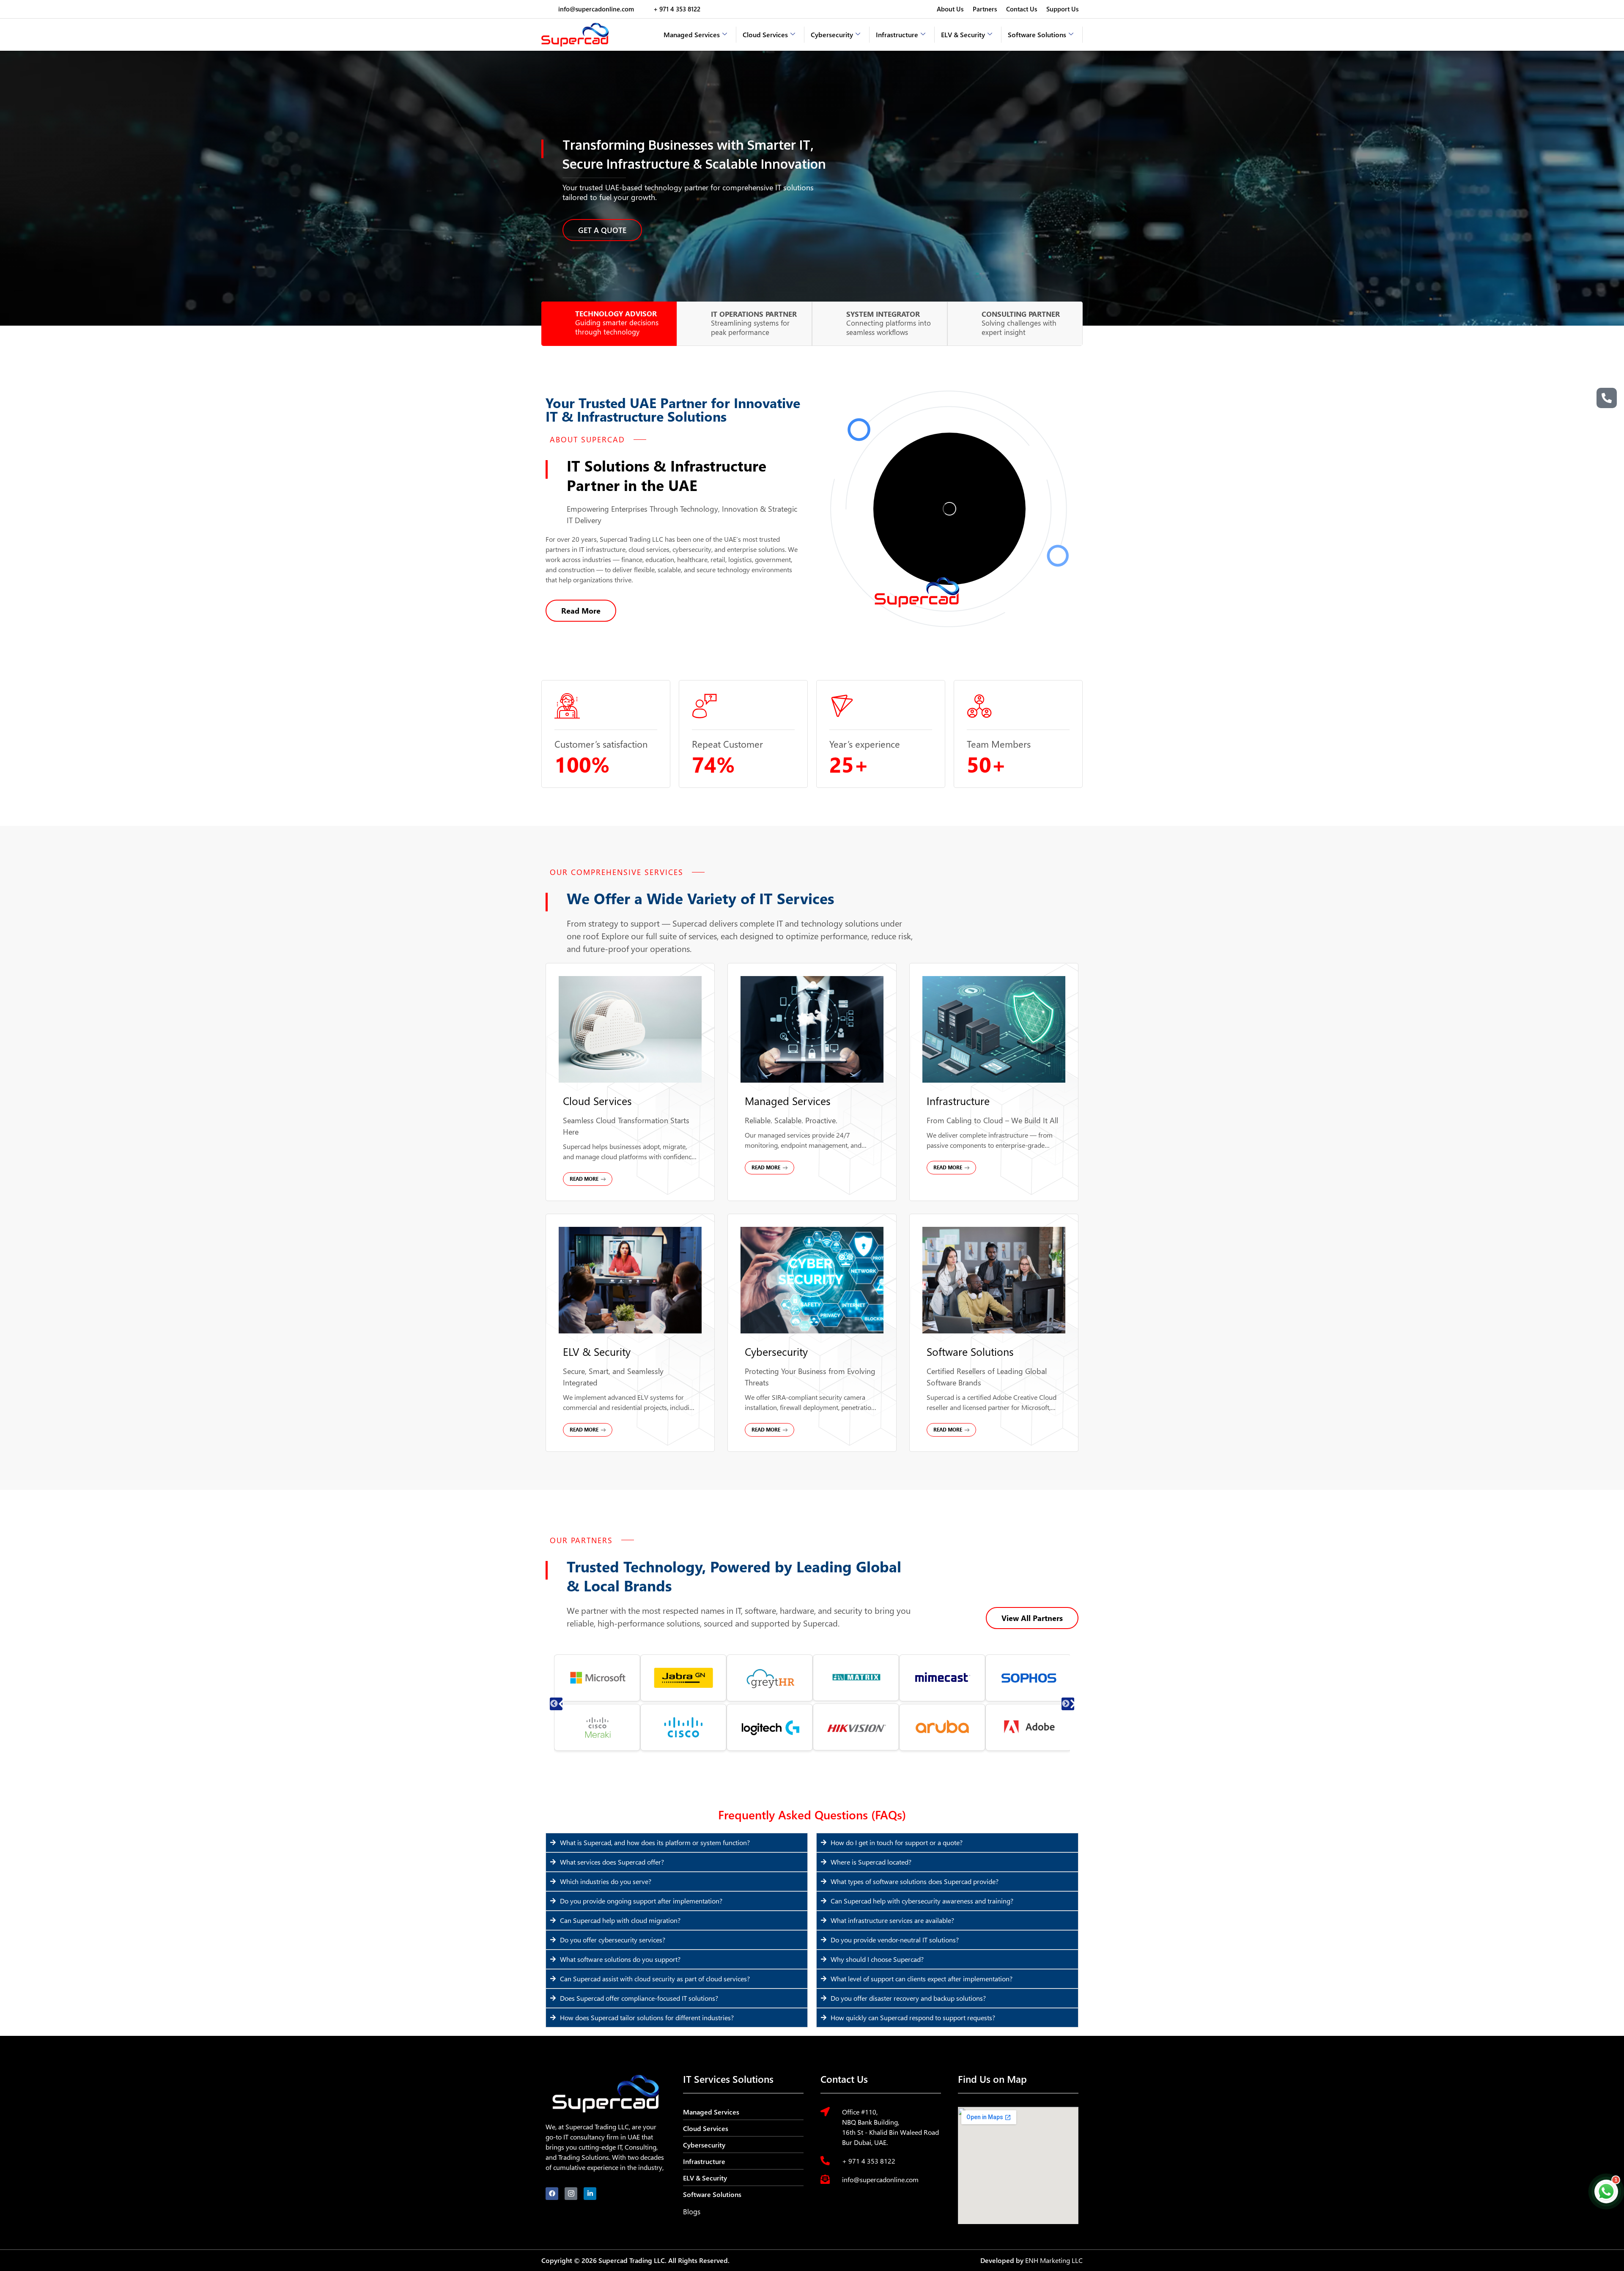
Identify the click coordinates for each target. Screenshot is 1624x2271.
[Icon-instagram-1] (571, 2194)
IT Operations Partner (754, 314)
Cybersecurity (832, 34)
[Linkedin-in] (590, 2194)
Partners (985, 9)
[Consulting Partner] (967, 324)
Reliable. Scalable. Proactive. (791, 1120)
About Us (950, 9)
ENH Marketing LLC (1054, 2260)
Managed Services (692, 34)
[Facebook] (552, 2194)
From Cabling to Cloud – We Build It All (992, 1120)
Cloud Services (765, 34)
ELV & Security (963, 34)
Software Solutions (1037, 34)
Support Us (1062, 9)
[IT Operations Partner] (696, 324)
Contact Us (1022, 9)
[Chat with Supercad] (1606, 2191)
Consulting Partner (1021, 314)
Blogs (692, 2212)
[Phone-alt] (1607, 398)
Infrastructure (897, 34)
